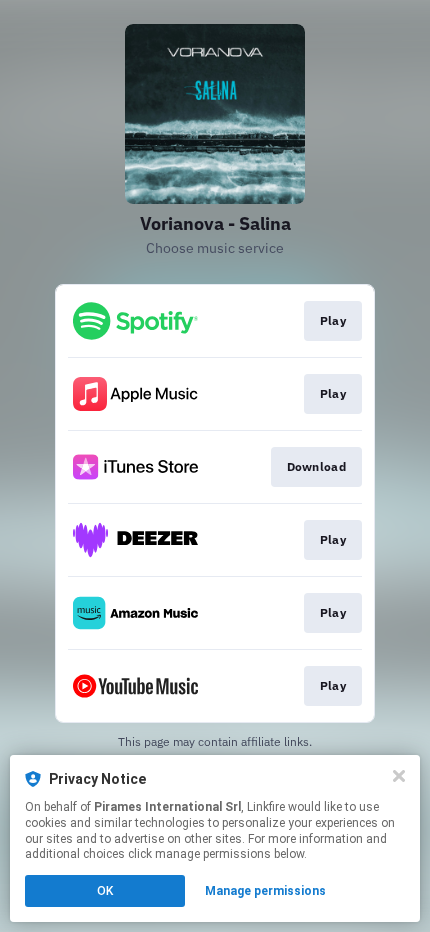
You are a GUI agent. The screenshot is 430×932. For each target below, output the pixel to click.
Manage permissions (265, 891)
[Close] (399, 776)
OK (105, 891)
